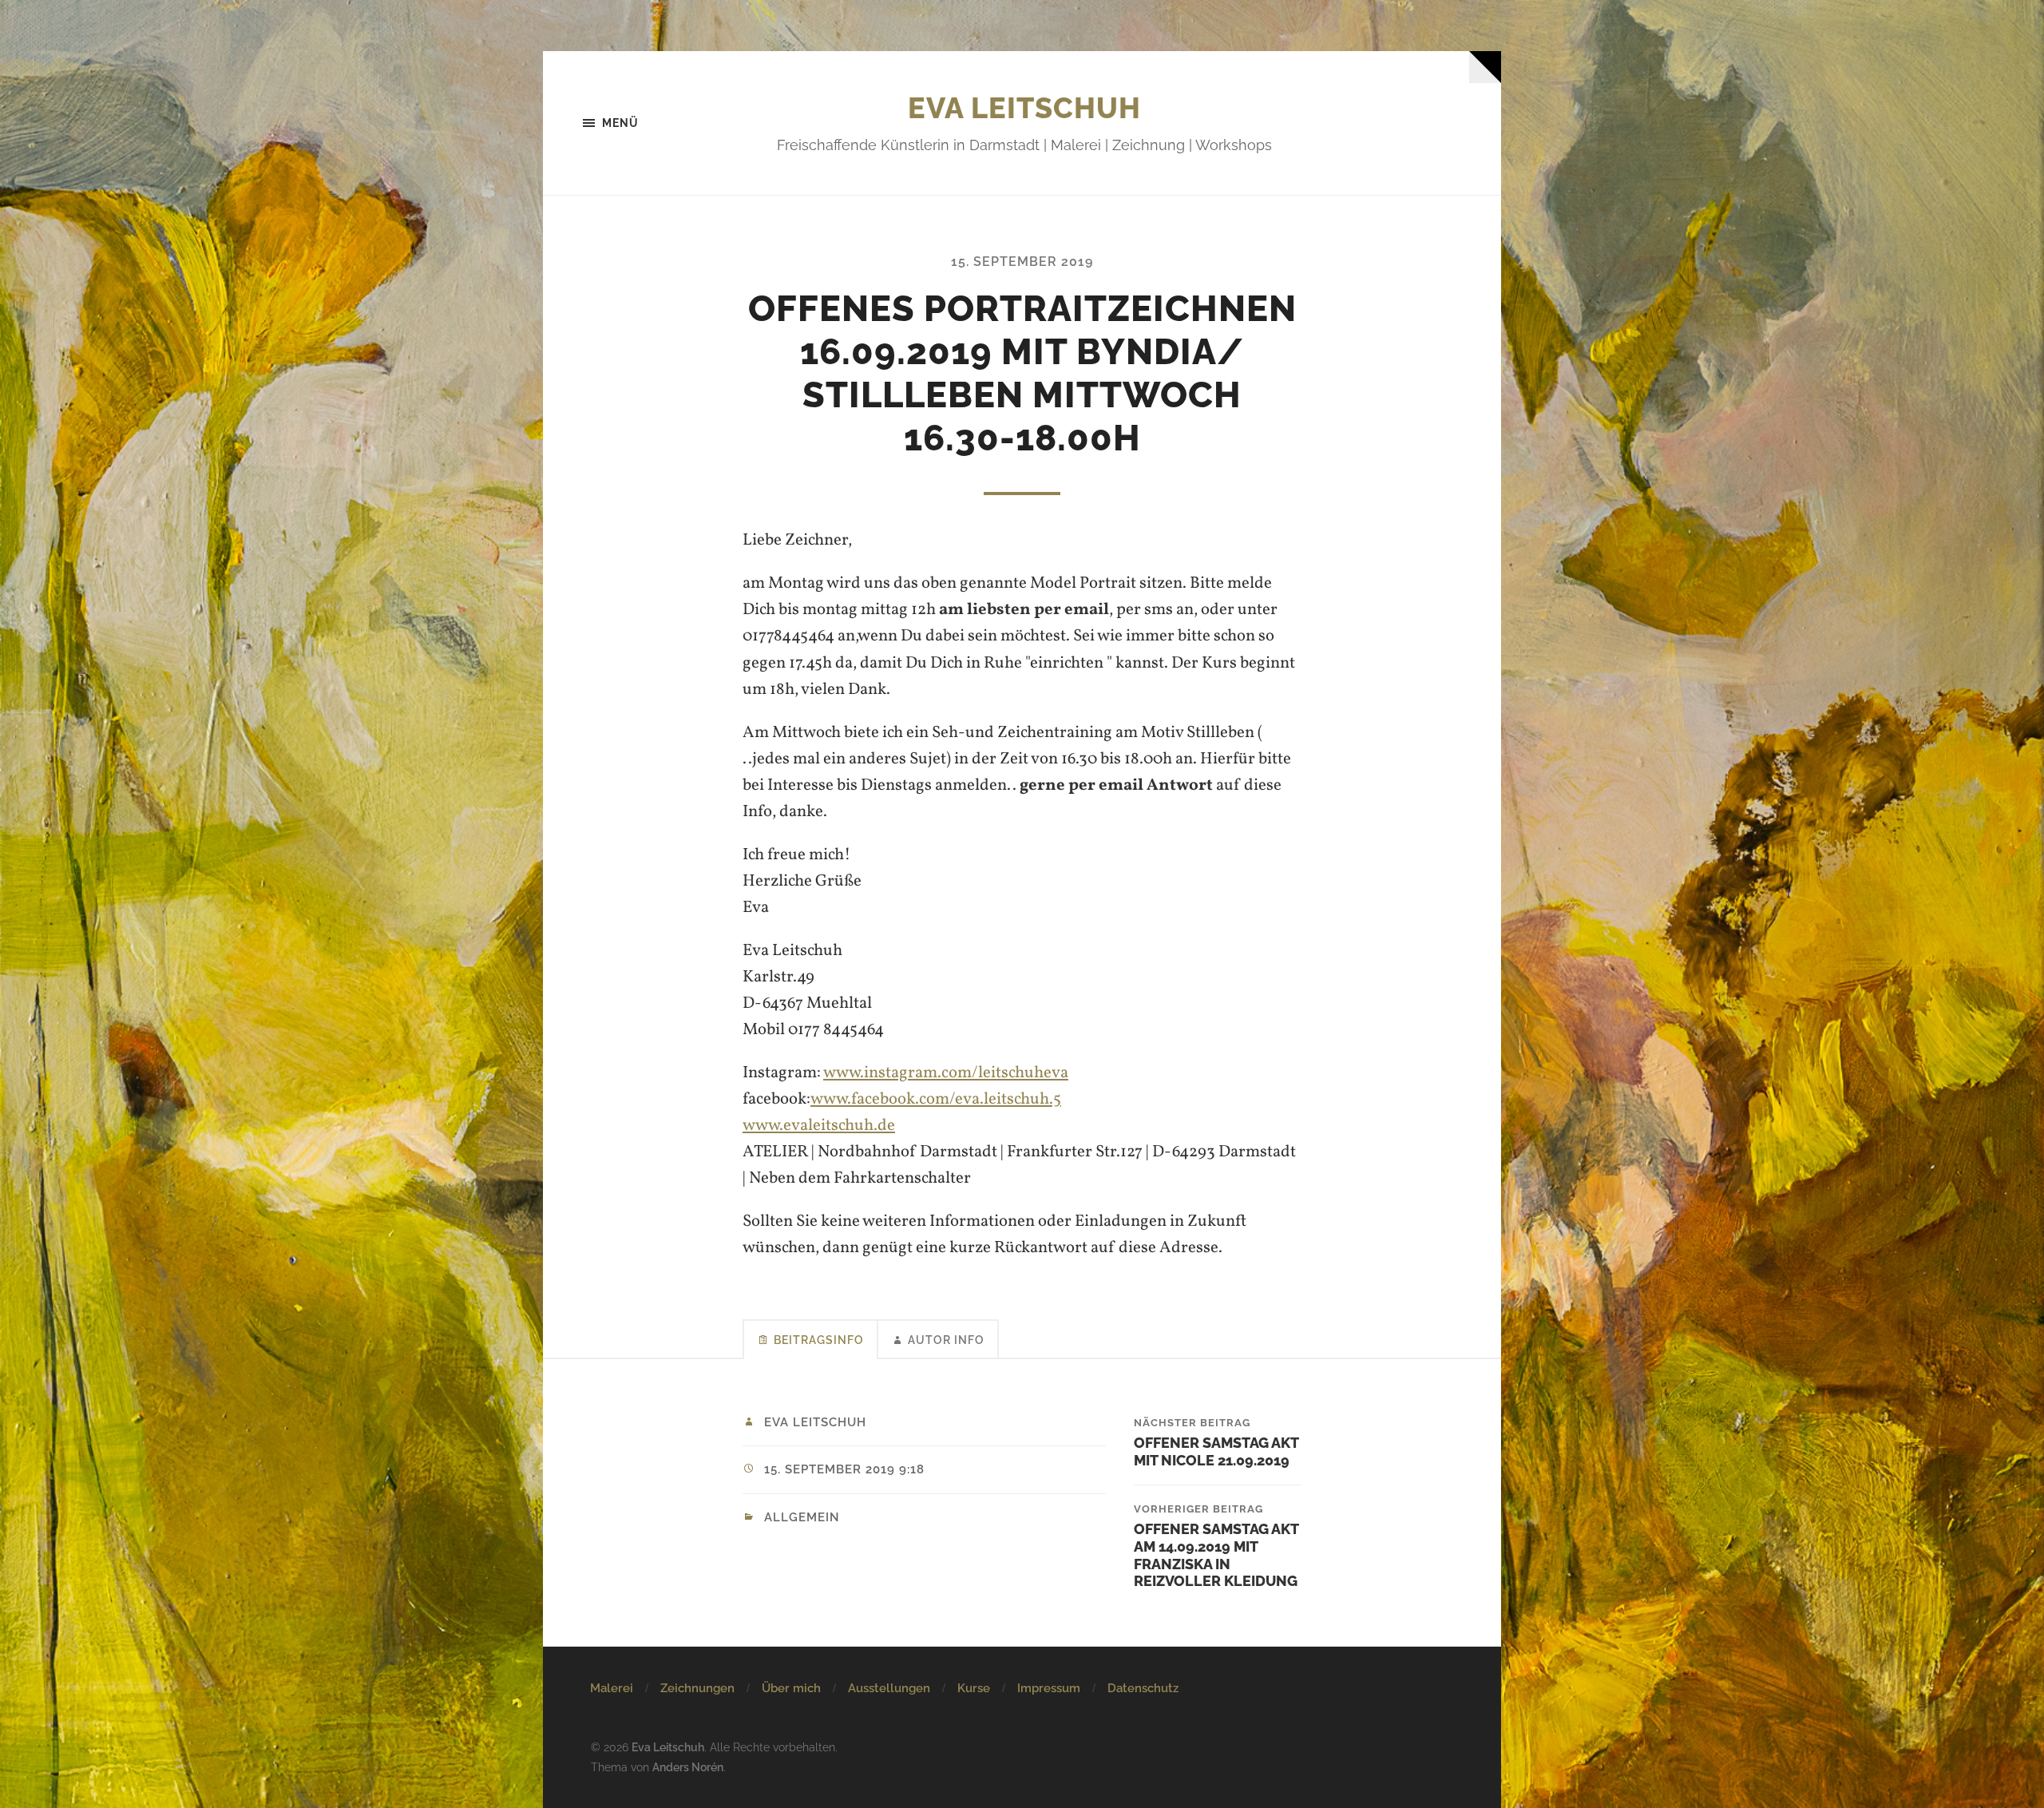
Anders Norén (688, 1767)
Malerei (612, 1688)
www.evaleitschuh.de (819, 1126)
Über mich (791, 1688)
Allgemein (802, 1517)
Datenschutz (1143, 1688)
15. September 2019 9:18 (844, 1469)
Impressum (1049, 1688)
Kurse (974, 1688)
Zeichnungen (697, 1688)
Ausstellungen (889, 1688)
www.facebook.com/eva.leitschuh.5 (936, 1099)
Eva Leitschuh (1024, 108)
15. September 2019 (1022, 262)
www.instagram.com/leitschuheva (946, 1073)
